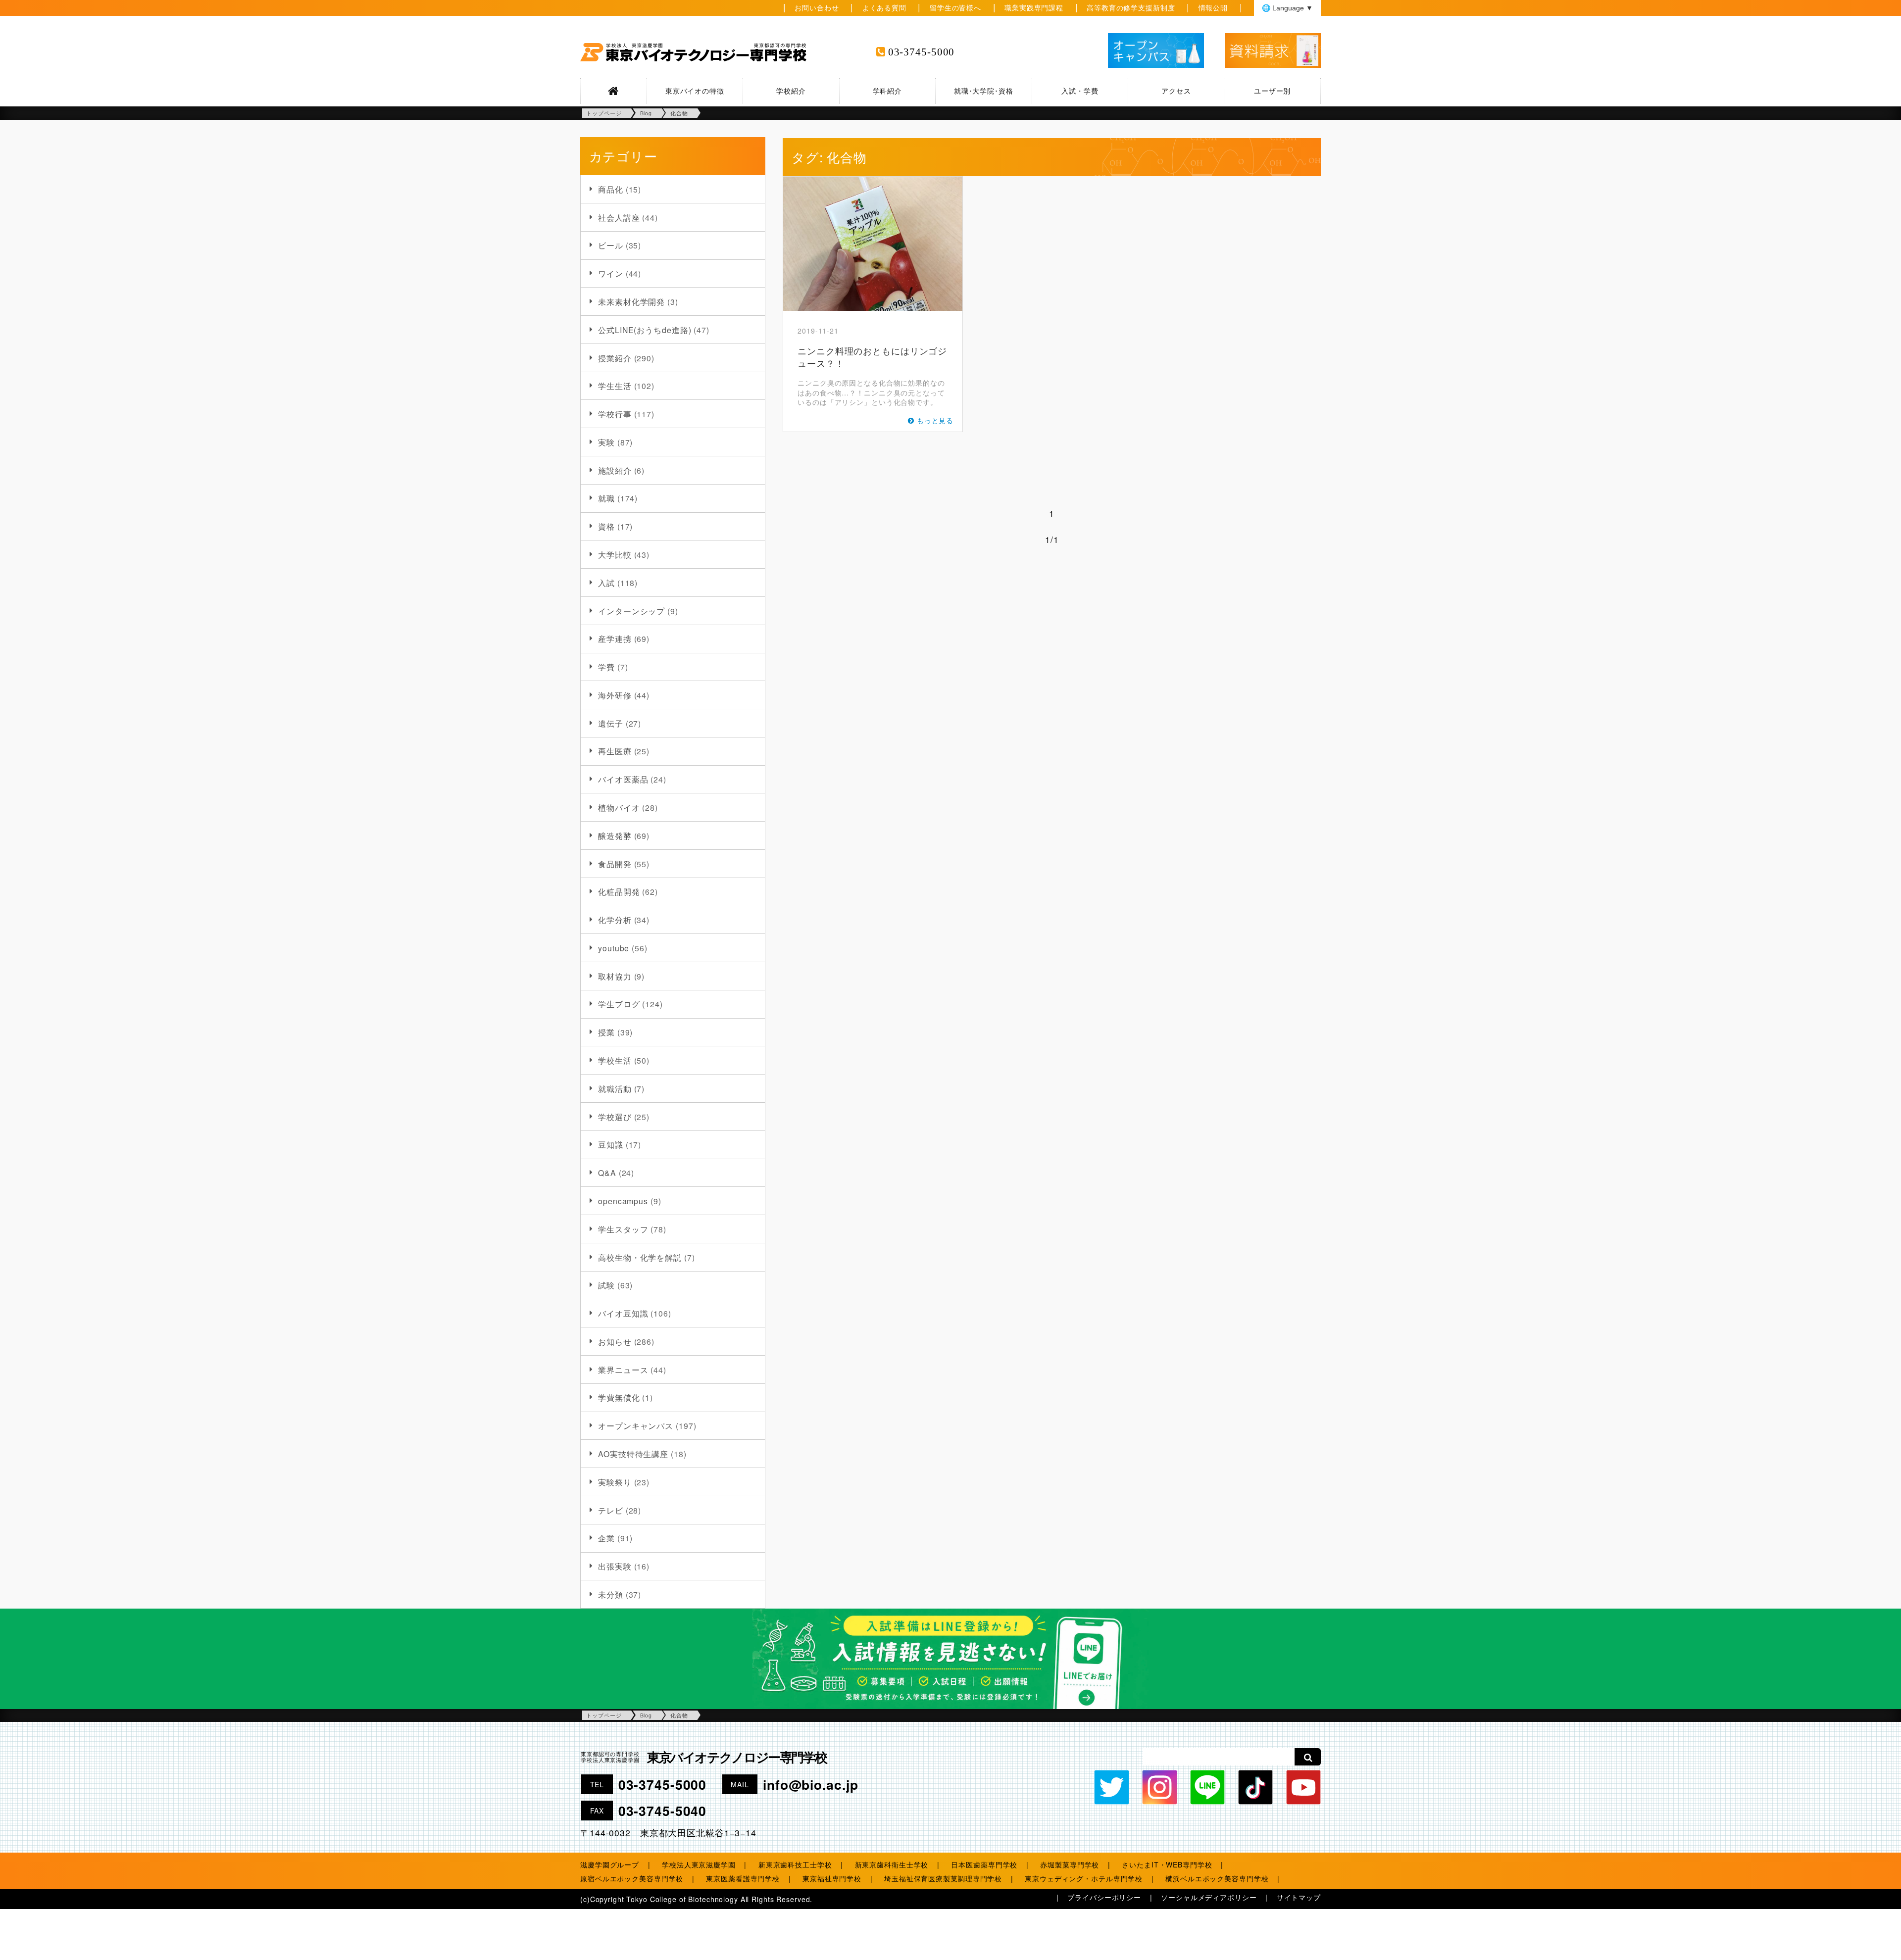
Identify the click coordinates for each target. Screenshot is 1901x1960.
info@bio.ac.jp (810, 1784)
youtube (614, 948)
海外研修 (615, 695)
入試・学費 (1080, 91)
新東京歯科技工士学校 (795, 1864)
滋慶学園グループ (610, 1864)
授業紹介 (615, 358)
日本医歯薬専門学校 (984, 1864)
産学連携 (615, 638)
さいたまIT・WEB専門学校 (1167, 1864)
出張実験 (615, 1566)
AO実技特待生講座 (633, 1454)
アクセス (1176, 91)
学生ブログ (619, 1004)
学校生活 (615, 1060)
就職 (606, 498)
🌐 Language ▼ (1287, 8)
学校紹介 (791, 91)
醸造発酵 (615, 835)
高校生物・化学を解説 (640, 1257)
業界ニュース (623, 1370)
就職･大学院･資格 (984, 91)
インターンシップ (631, 611)
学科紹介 (888, 91)
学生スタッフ (623, 1229)
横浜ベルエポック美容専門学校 (1217, 1878)
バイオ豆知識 (623, 1313)
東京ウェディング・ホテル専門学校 (1084, 1878)
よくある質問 (884, 7)
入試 (606, 583)
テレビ (611, 1510)
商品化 (611, 189)
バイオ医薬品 (623, 779)
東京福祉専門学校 (832, 1878)
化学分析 (615, 920)
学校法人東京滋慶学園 (699, 1864)
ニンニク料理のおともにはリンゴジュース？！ (872, 357)
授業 (606, 1032)
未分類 (611, 1594)
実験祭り (615, 1482)
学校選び (615, 1117)
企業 (606, 1538)
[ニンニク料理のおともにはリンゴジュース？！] (873, 244)
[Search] (1308, 1757)
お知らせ (615, 1341)
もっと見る (935, 420)
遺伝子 (611, 723)
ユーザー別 (1272, 91)
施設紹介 (615, 470)
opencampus (623, 1201)
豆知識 (611, 1144)
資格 (606, 526)
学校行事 (615, 414)
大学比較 (615, 554)
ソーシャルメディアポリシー (1209, 1897)
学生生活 (615, 386)
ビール (611, 245)
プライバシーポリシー (1104, 1897)
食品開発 (615, 864)
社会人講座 (619, 217)
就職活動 (615, 1088)
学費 (606, 667)
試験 (606, 1285)
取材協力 (615, 976)
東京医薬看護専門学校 (743, 1878)
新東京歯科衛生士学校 (892, 1864)
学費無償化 (619, 1397)
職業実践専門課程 (1034, 7)
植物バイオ (619, 807)
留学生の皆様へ (955, 7)
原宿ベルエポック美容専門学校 (632, 1878)
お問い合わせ (817, 7)
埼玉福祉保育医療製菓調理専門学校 (943, 1878)
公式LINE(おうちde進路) (645, 330)
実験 (606, 442)
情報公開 (1213, 7)
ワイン (611, 273)
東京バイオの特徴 (695, 91)
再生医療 (615, 751)
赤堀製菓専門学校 (1070, 1864)
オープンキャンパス (636, 1425)
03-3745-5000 (922, 52)
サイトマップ (1299, 1897)
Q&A (607, 1173)
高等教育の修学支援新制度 (1131, 7)
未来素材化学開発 (631, 301)
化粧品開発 (619, 891)
